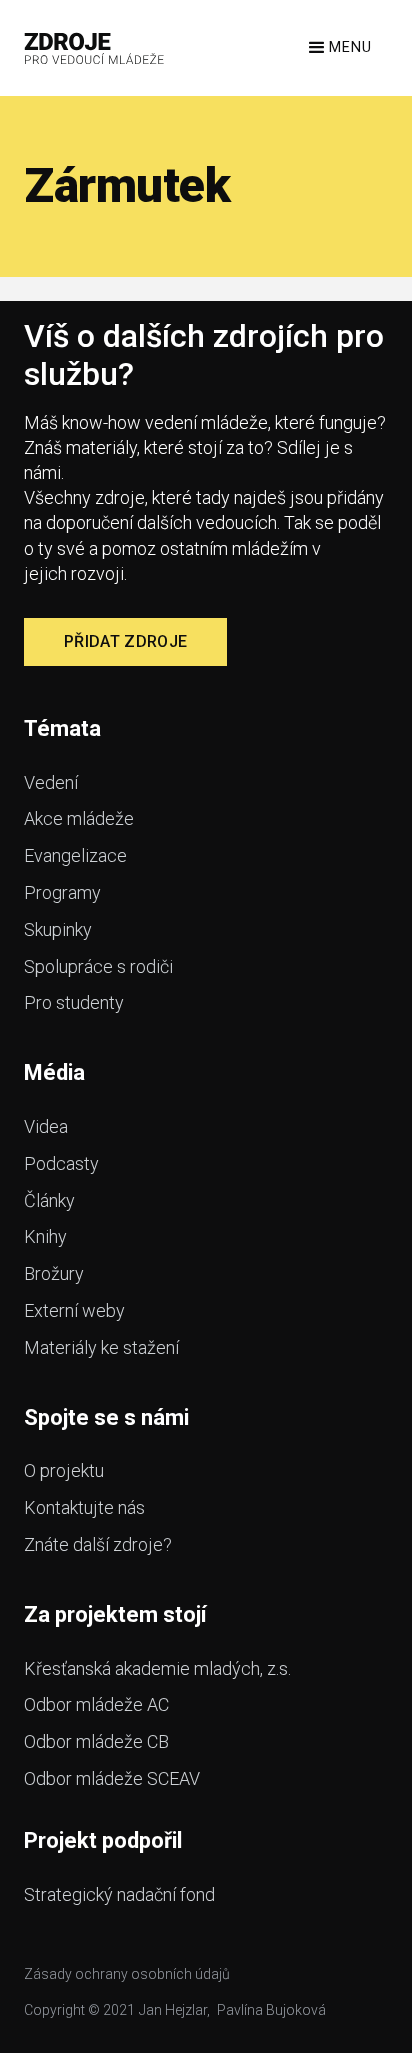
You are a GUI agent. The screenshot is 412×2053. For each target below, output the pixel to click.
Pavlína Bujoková (271, 2010)
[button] (338, 48)
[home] (94, 48)
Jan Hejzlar (173, 2010)
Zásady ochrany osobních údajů (127, 1974)
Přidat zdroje (125, 641)
